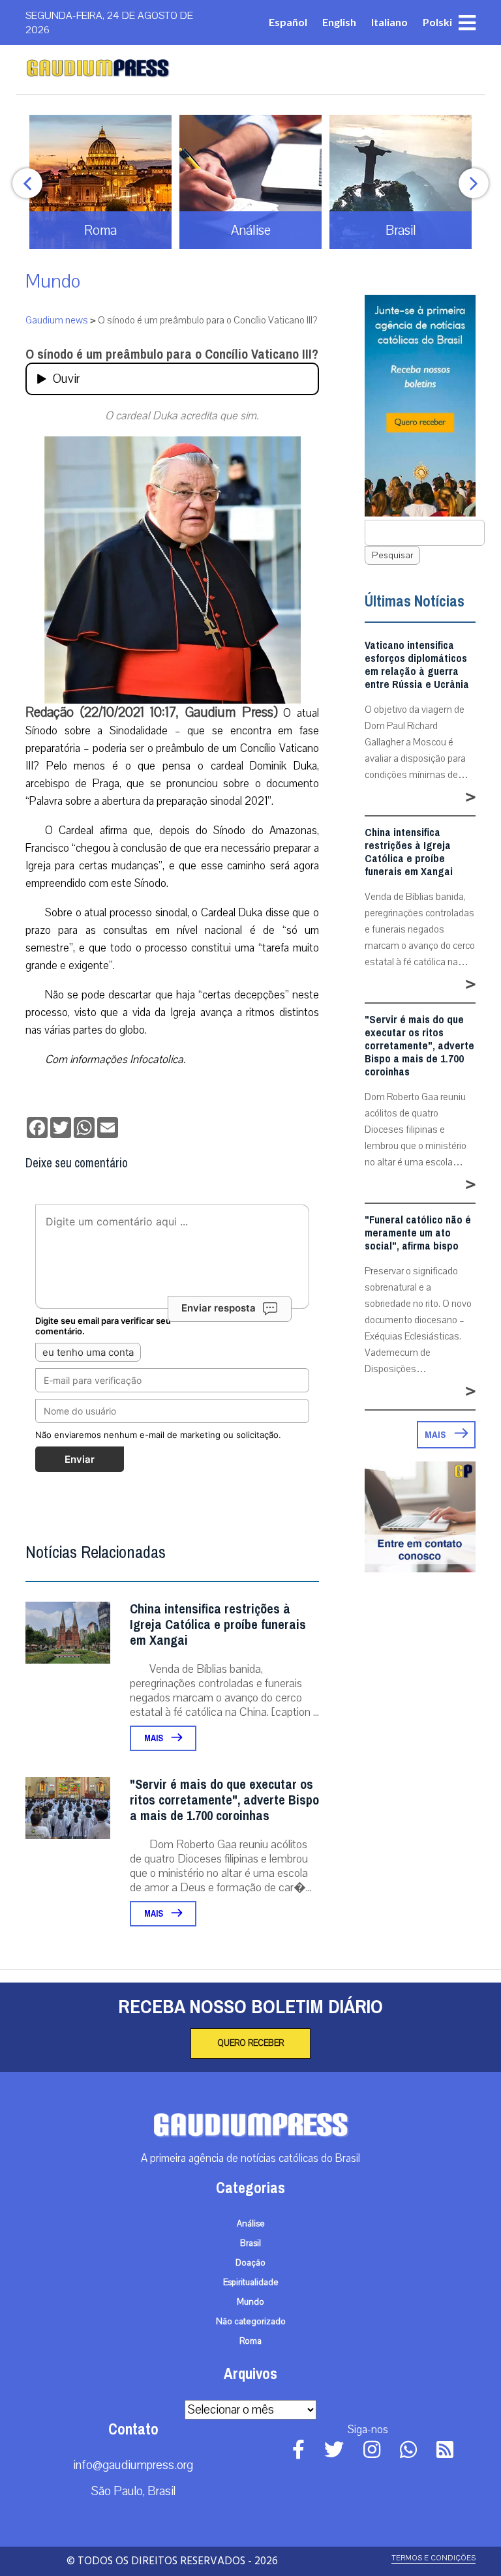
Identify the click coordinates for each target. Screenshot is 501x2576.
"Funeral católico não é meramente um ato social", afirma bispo (418, 1233)
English (339, 22)
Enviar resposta (219, 1308)
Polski (437, 22)
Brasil (250, 2243)
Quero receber (250, 2043)
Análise (251, 2224)
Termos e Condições (433, 2558)
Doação (250, 2263)
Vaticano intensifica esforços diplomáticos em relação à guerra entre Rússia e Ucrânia (417, 665)
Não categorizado (251, 2322)
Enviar (80, 1459)
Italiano (389, 22)
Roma (250, 2341)
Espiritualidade (251, 2283)
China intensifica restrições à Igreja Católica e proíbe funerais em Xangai (218, 1625)
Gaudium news (57, 320)
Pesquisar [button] (392, 555)
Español (288, 22)
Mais (155, 1738)
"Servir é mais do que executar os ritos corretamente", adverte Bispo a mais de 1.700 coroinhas (224, 1800)
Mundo (53, 281)
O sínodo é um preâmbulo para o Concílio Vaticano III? (172, 354)
